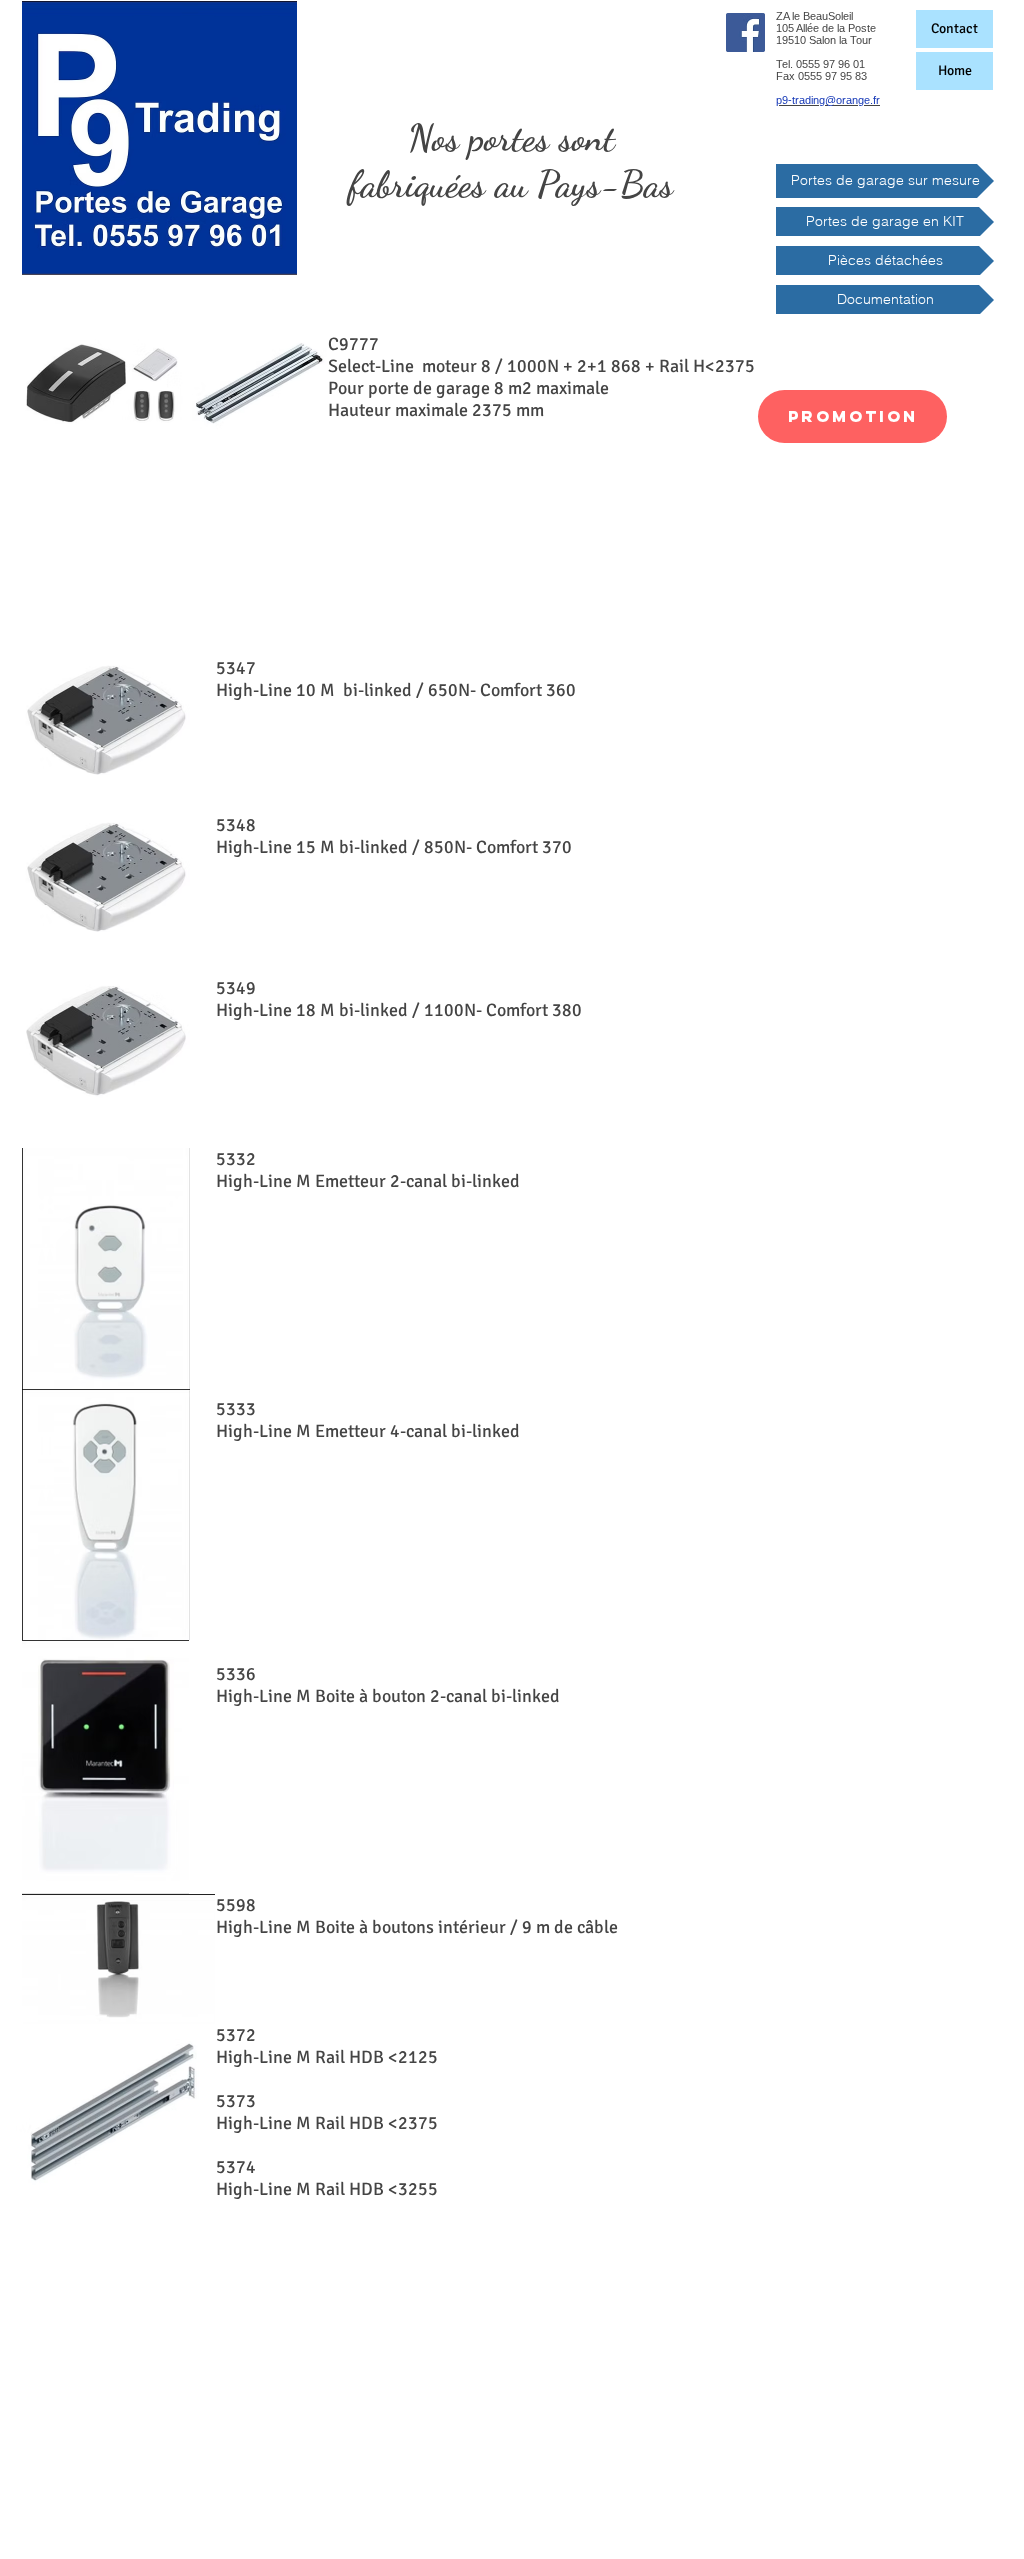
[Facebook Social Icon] (745, 32)
